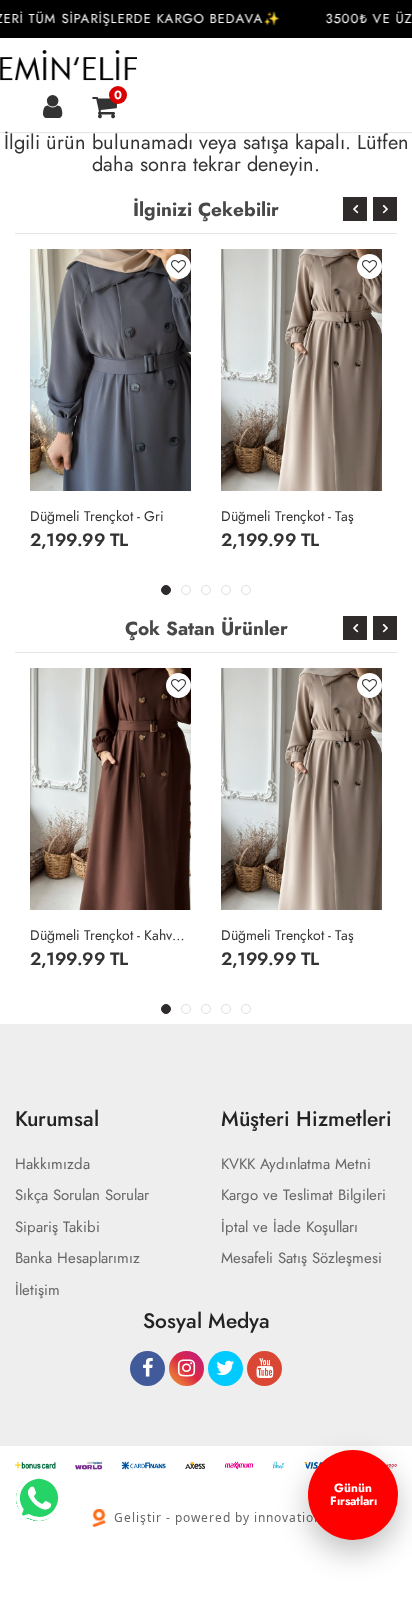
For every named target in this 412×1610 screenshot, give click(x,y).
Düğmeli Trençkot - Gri (97, 516)
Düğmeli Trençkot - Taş (287, 516)
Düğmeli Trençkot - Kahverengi (110, 935)
